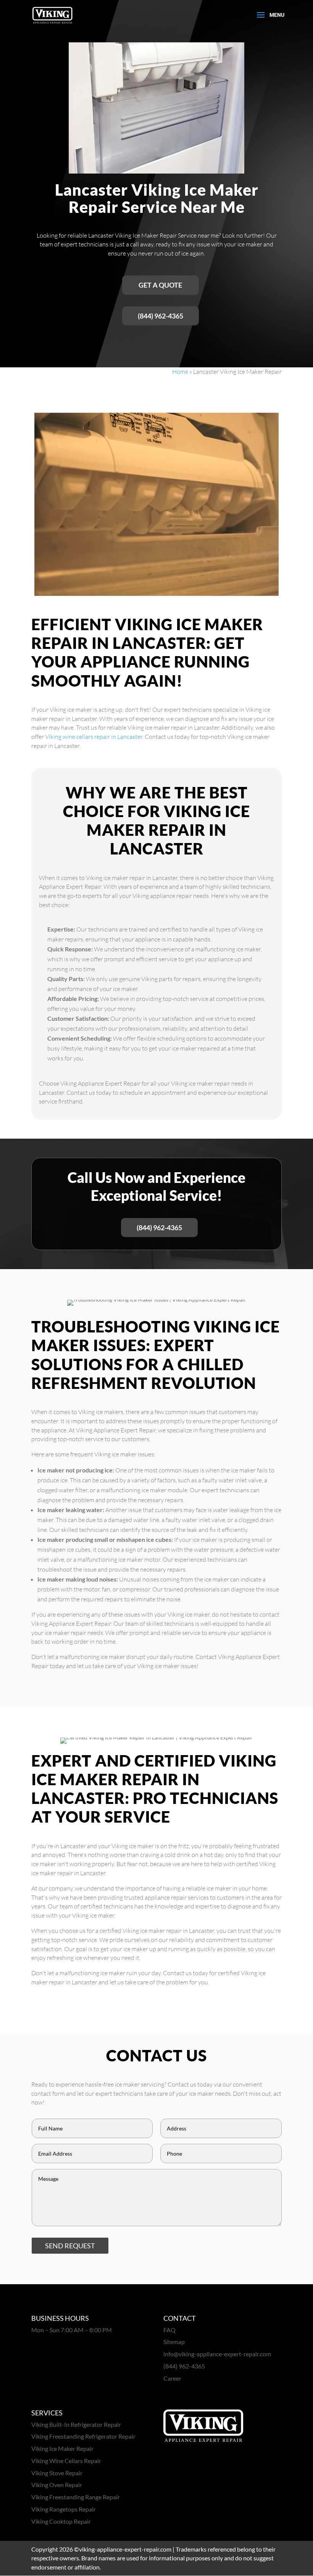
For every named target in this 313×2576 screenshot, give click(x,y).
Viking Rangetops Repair (64, 2509)
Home (180, 372)
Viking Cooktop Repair (61, 2521)
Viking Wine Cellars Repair (66, 2461)
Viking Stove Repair (57, 2473)
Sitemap (174, 2342)
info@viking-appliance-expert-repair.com (217, 2354)
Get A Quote (160, 285)
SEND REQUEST (70, 2246)
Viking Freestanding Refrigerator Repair (83, 2436)
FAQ (169, 2330)
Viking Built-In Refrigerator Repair (76, 2424)
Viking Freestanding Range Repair (76, 2497)
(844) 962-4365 (161, 316)
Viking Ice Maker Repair (62, 2448)
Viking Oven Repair (57, 2485)
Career (172, 2378)
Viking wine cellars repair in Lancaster (94, 737)
